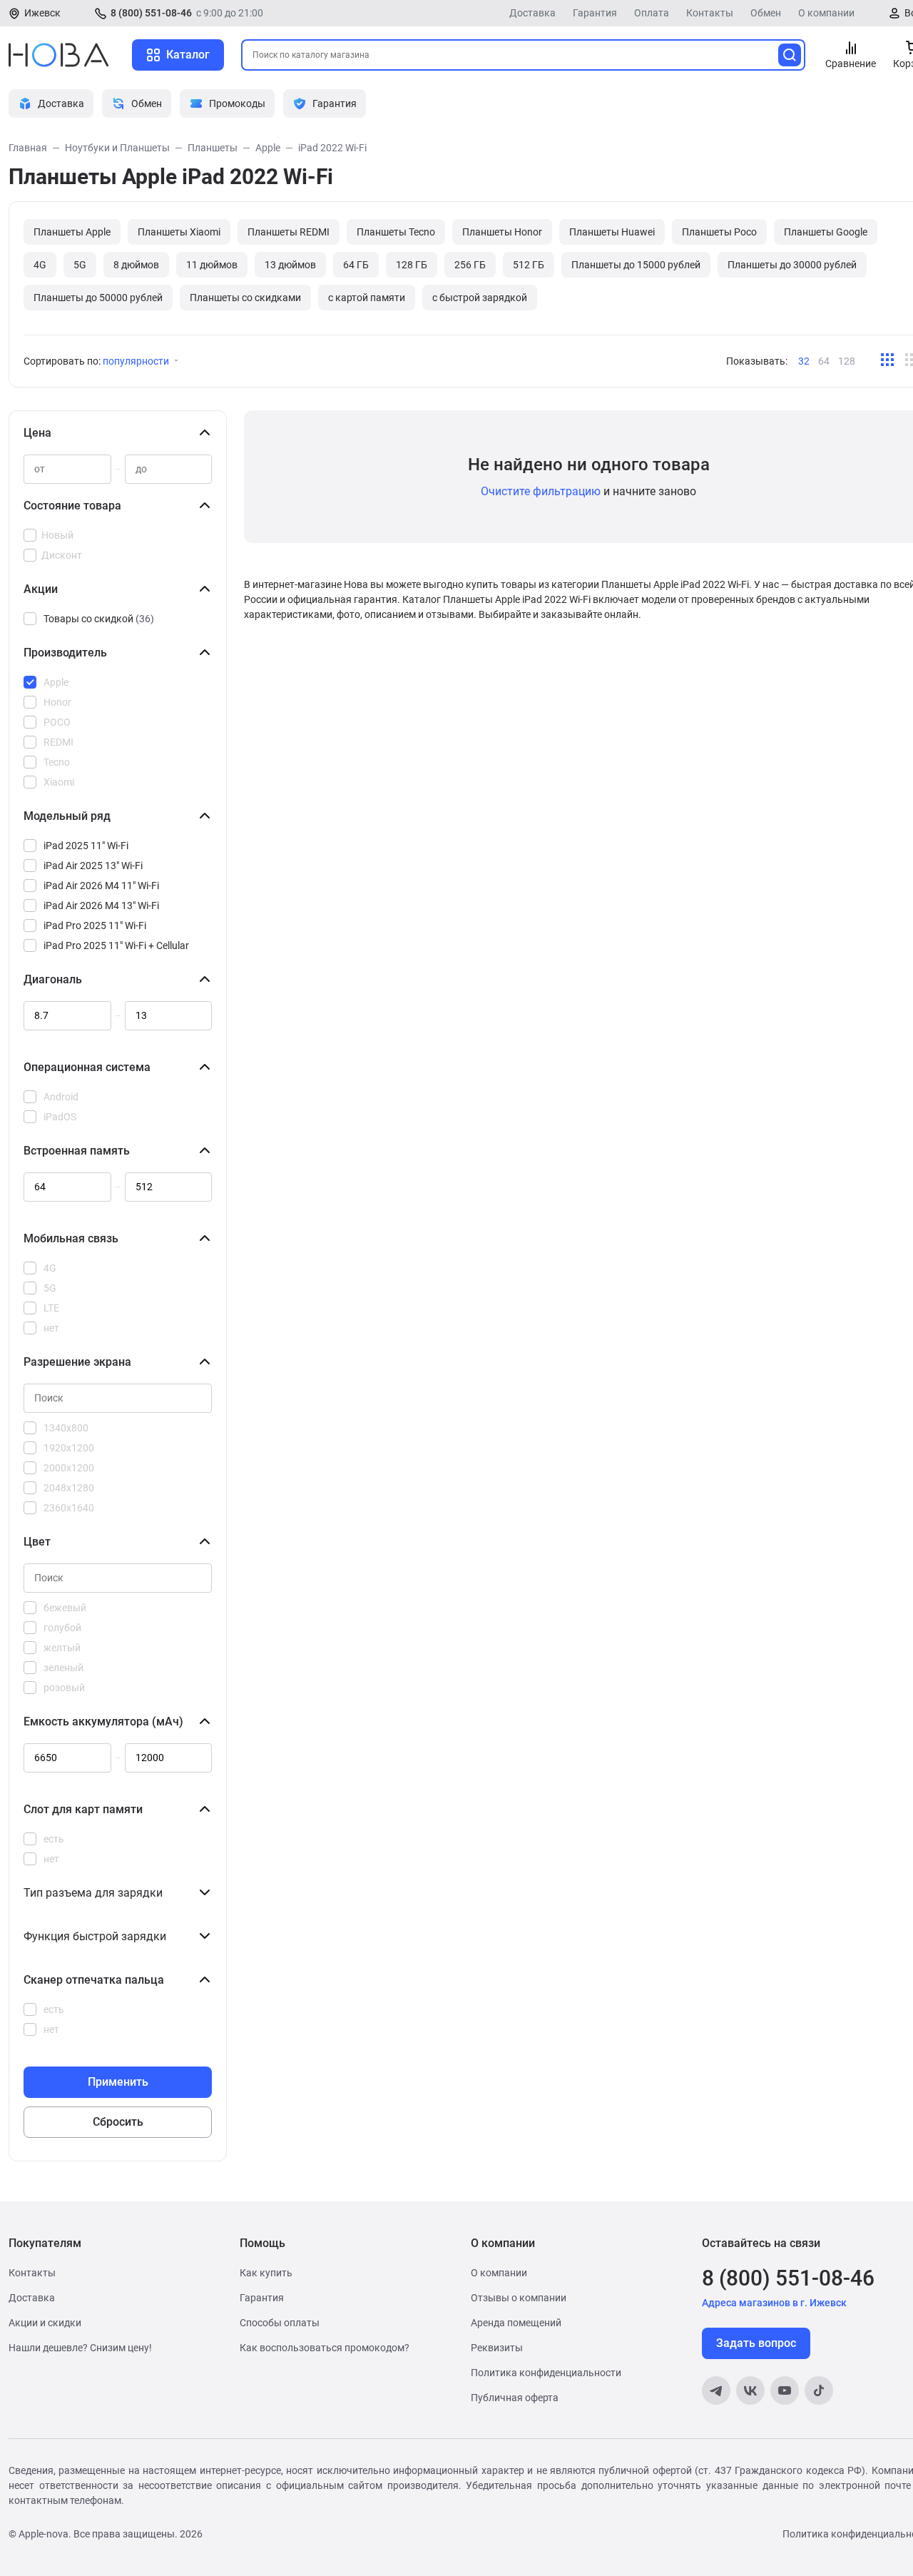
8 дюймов (136, 265)
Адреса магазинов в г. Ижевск (774, 2303)
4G (40, 265)
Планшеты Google (826, 232)
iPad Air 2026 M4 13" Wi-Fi (101, 906)
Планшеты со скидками (245, 298)
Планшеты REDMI (289, 232)
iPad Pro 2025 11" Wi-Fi (95, 926)
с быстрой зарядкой (480, 298)
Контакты (710, 13)
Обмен (766, 13)
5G (80, 265)
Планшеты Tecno (396, 232)
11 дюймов (212, 265)
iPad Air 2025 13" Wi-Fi (93, 866)
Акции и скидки (45, 2323)
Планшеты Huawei (612, 232)
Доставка (532, 13)
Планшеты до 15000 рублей (636, 265)
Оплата (652, 13)
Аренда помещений (516, 2323)
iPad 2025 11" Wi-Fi (86, 846)
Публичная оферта (515, 2398)
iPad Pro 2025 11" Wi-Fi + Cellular (116, 945)
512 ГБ (529, 265)
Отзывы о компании (519, 2298)
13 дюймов (290, 265)
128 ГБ (412, 265)
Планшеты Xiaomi (179, 232)
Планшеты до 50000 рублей (98, 298)
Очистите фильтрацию (541, 491)
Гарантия (595, 13)
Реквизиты (497, 2348)
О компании (826, 13)
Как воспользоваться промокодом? (325, 2348)
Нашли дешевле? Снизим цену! (80, 2348)
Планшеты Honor (502, 232)
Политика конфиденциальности (546, 2373)
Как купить (266, 2273)
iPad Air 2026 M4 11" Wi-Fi (101, 886)
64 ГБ (356, 265)
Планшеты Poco (719, 232)
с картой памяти (367, 298)
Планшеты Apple (72, 232)
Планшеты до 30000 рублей (792, 265)
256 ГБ (470, 265)
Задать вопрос (756, 2343)
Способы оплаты (280, 2323)
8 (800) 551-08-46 (151, 13)
